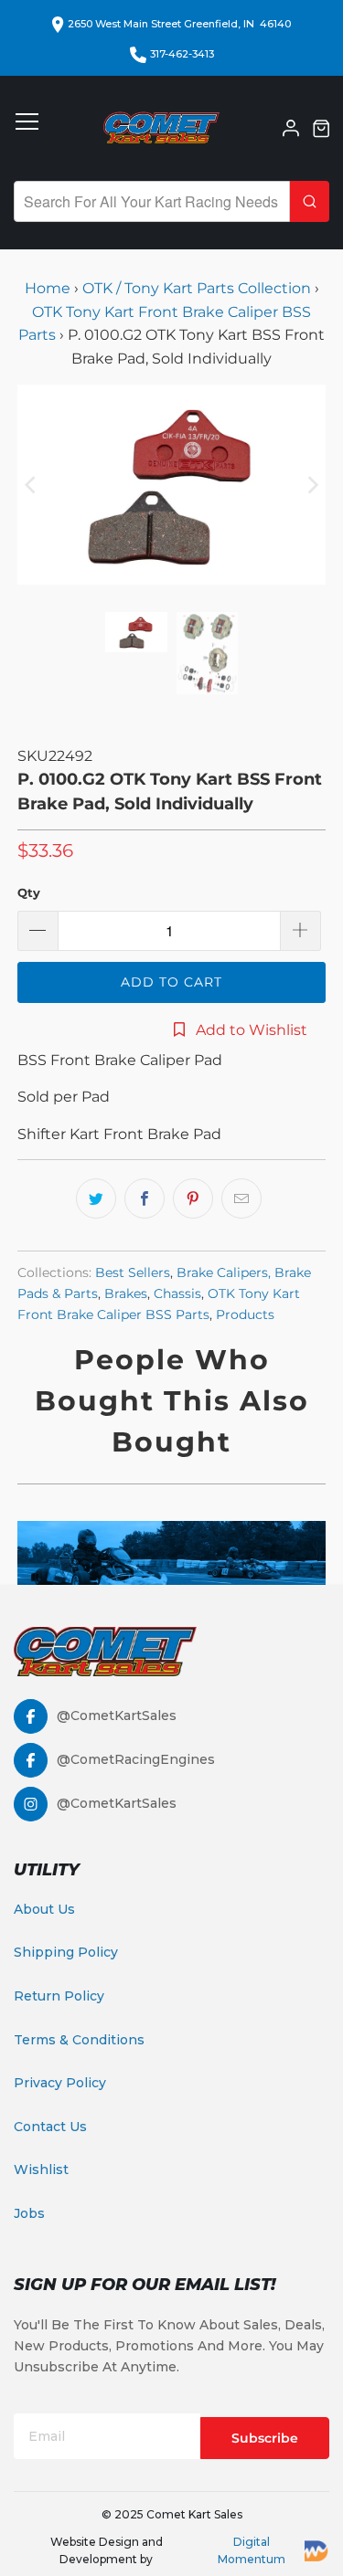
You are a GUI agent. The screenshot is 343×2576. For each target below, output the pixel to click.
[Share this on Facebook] (145, 1198)
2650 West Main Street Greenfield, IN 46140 (179, 24)
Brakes (126, 1293)
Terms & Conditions (79, 2040)
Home (49, 288)
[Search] (310, 201)
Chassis (177, 1293)
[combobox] (152, 201)
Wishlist (41, 2170)
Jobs (29, 2213)
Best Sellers (133, 1272)
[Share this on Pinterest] (193, 1198)
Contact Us (50, 2127)
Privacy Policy (60, 2083)
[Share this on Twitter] (96, 1198)
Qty (29, 892)
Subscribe (265, 2438)
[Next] (312, 485)
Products (245, 1314)
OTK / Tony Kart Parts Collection (197, 288)
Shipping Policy (66, 1952)
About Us (44, 1909)
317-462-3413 (182, 54)
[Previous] (31, 485)
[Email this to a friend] (241, 1198)
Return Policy (59, 1996)
